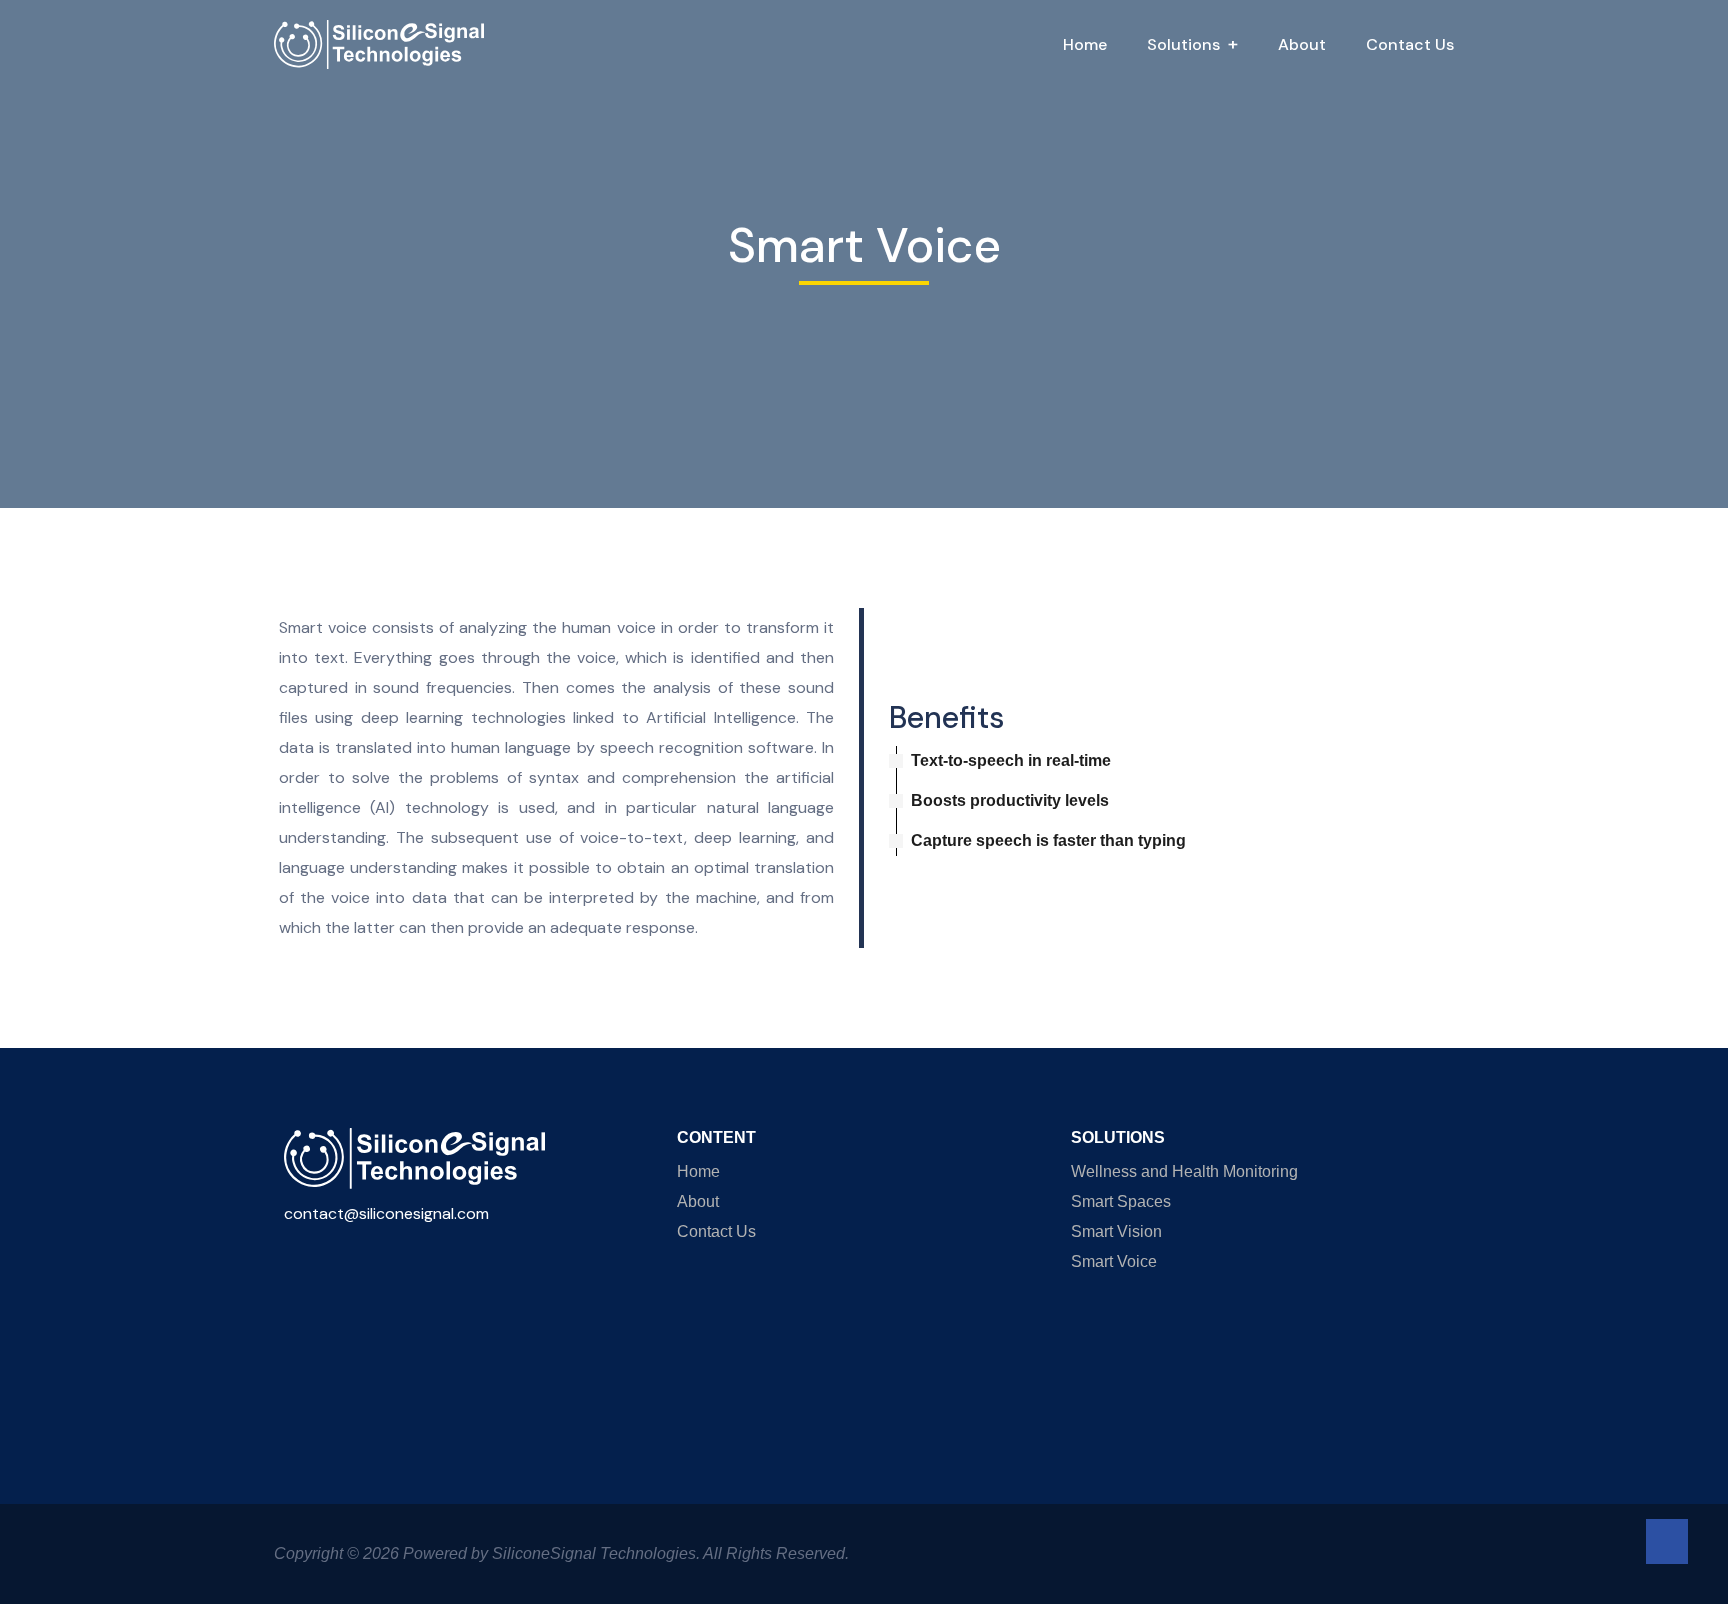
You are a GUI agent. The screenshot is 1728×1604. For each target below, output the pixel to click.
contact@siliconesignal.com (386, 1213)
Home (1085, 44)
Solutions (1183, 44)
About (1302, 44)
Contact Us (1410, 44)
